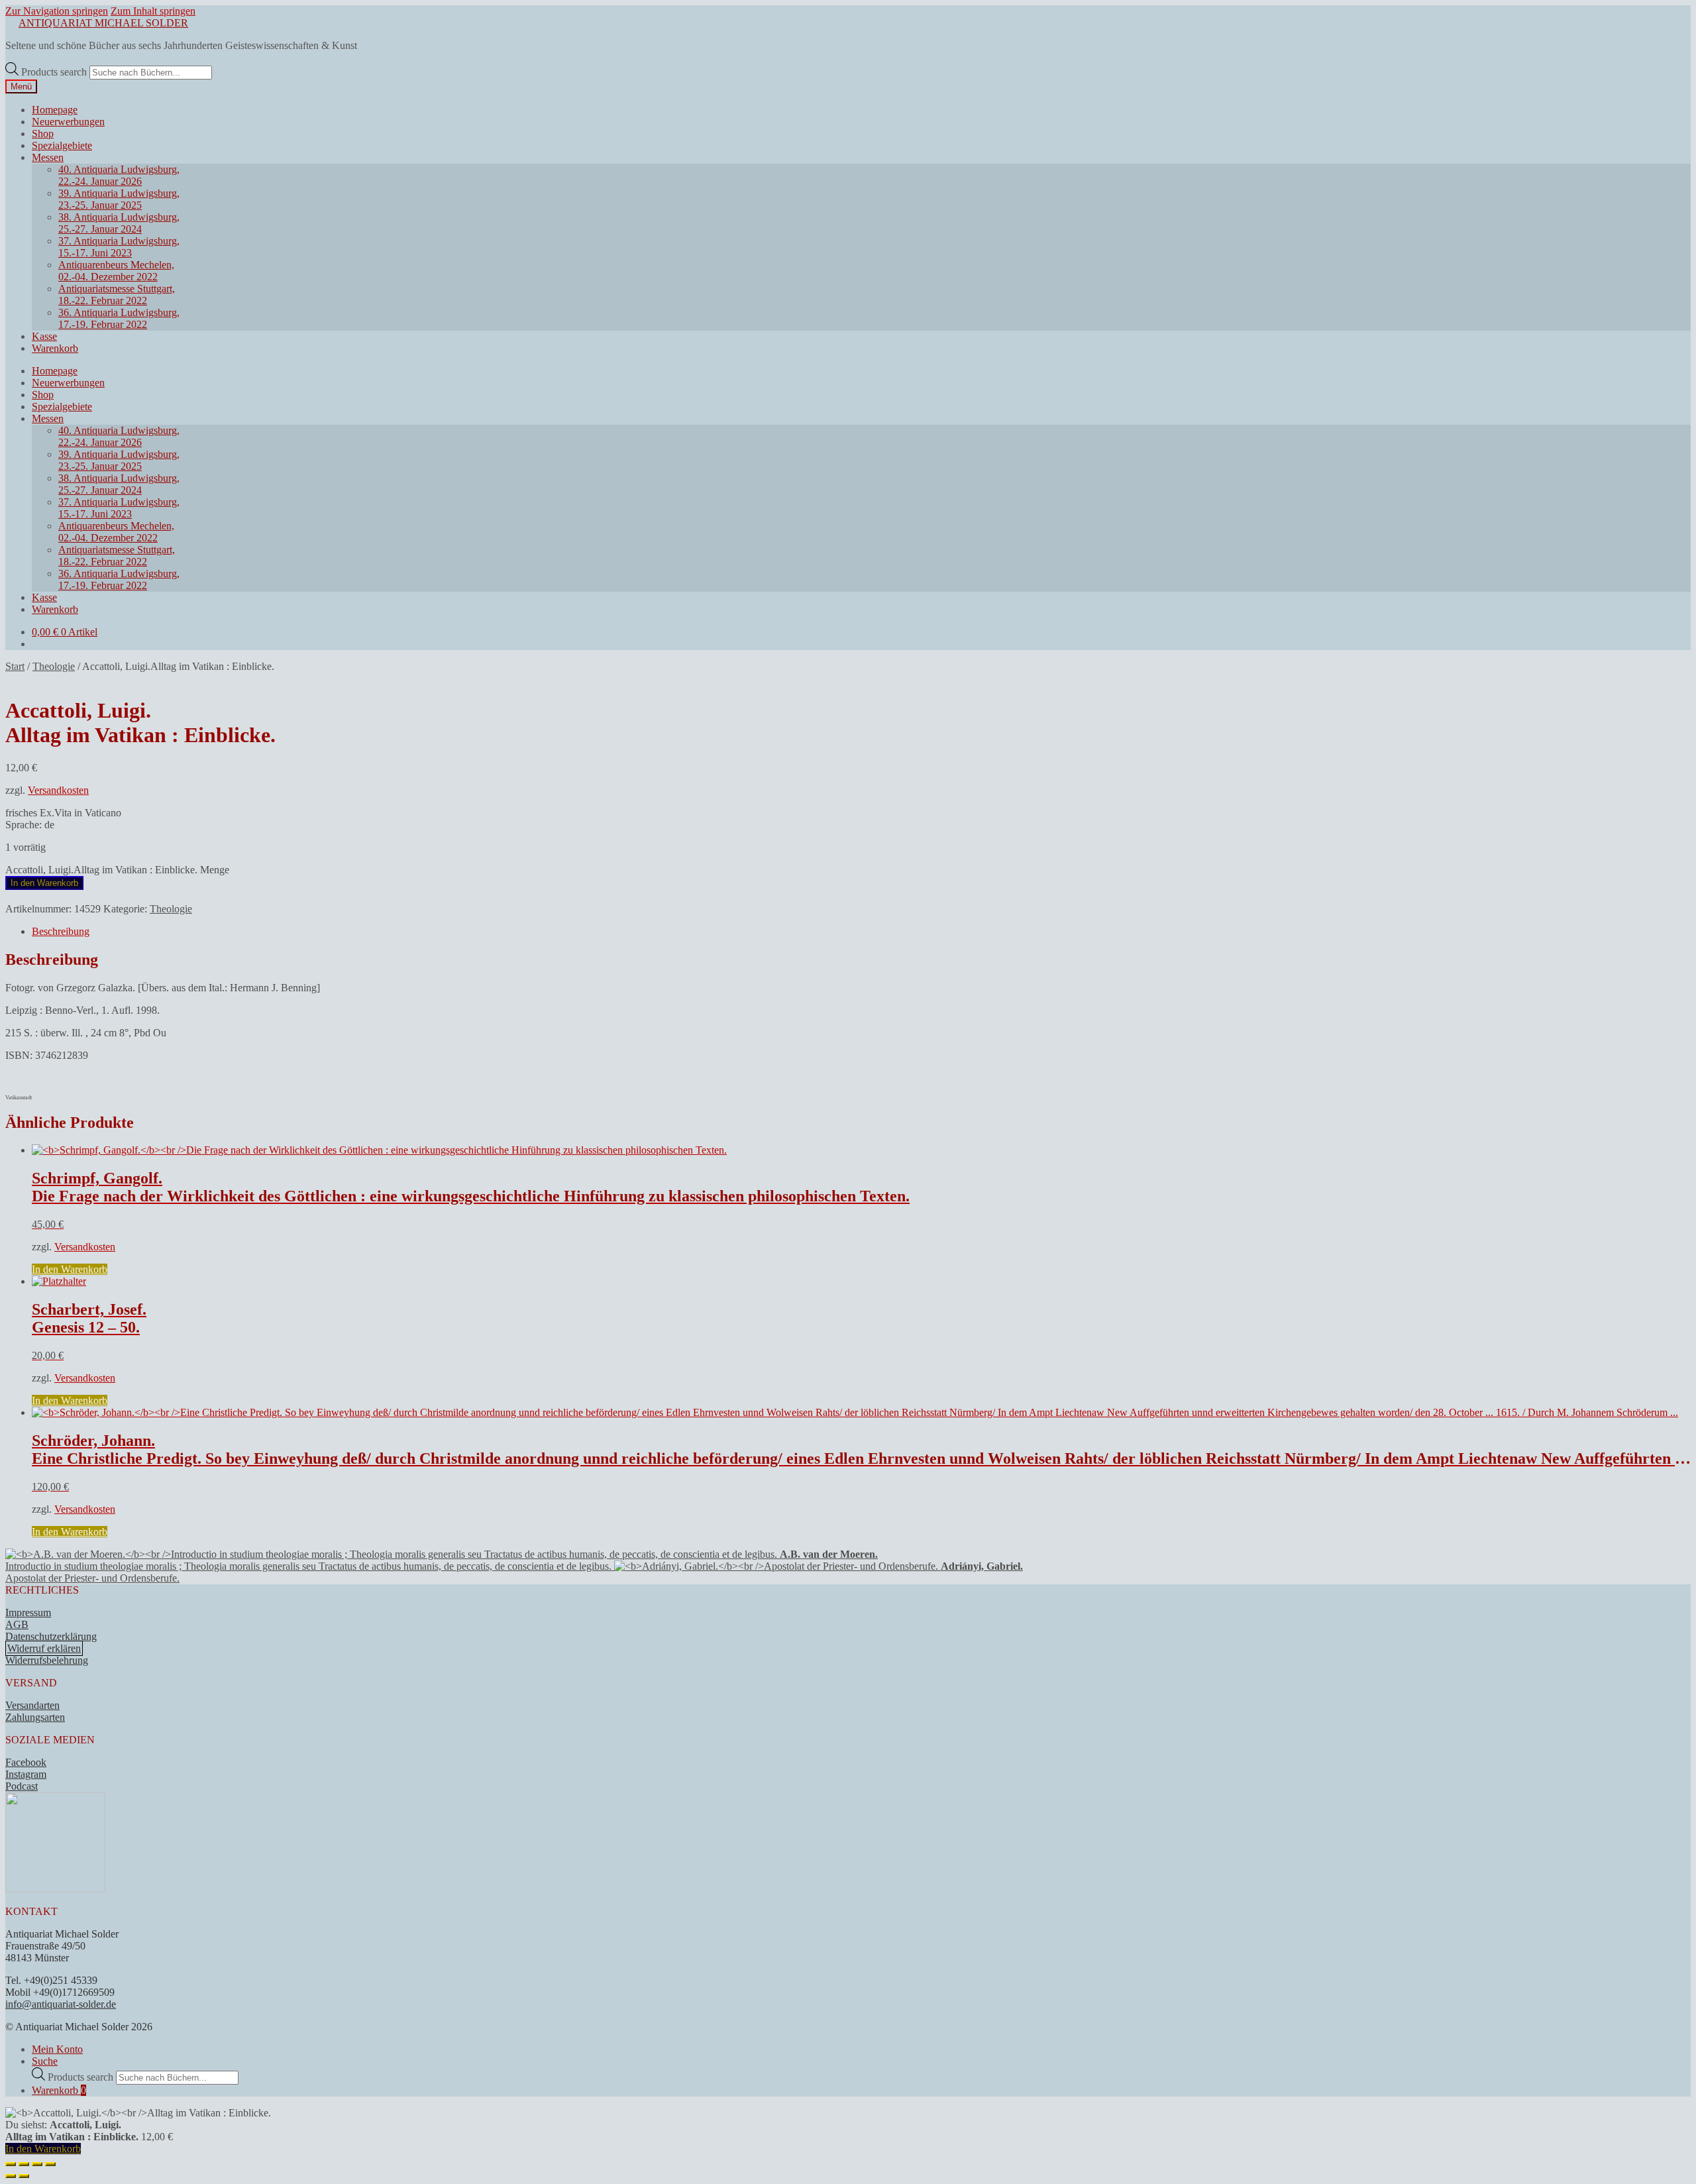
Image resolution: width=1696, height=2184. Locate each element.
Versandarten (32, 1705)
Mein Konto (57, 2049)
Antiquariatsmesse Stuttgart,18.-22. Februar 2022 (117, 295)
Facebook (26, 1762)
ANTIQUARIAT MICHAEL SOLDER (103, 23)
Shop (43, 134)
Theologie (54, 666)
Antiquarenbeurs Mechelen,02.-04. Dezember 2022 (116, 271)
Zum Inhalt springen (153, 11)
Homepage (55, 110)
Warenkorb (55, 348)
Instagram (26, 1774)
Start (15, 666)
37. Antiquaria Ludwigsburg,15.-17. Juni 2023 (119, 247)
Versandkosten (58, 790)
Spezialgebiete (62, 145)
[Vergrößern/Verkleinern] (11, 2164)
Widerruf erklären (44, 1648)
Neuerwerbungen (68, 122)
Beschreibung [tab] (61, 931)
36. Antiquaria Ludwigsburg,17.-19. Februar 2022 (119, 318)
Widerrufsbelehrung (47, 1660)
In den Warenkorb (44, 883)
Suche (45, 2061)
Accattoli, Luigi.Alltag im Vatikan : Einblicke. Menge (117, 870)
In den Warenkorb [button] (70, 1269)
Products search (55, 72)
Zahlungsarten (35, 1717)
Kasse (44, 336)
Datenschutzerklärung (51, 1636)
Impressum (28, 1612)
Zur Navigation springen (57, 11)
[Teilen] (37, 2164)
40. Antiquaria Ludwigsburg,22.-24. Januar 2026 (119, 175)
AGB (17, 1624)
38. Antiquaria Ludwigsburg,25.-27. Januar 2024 (119, 223)
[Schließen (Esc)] (50, 2164)
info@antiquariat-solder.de (61, 2004)
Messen (48, 157)
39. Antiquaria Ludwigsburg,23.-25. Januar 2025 (119, 199)
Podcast (22, 1786)
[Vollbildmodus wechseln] (24, 2164)
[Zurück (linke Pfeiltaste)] (11, 2176)
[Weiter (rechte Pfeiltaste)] (24, 2176)
